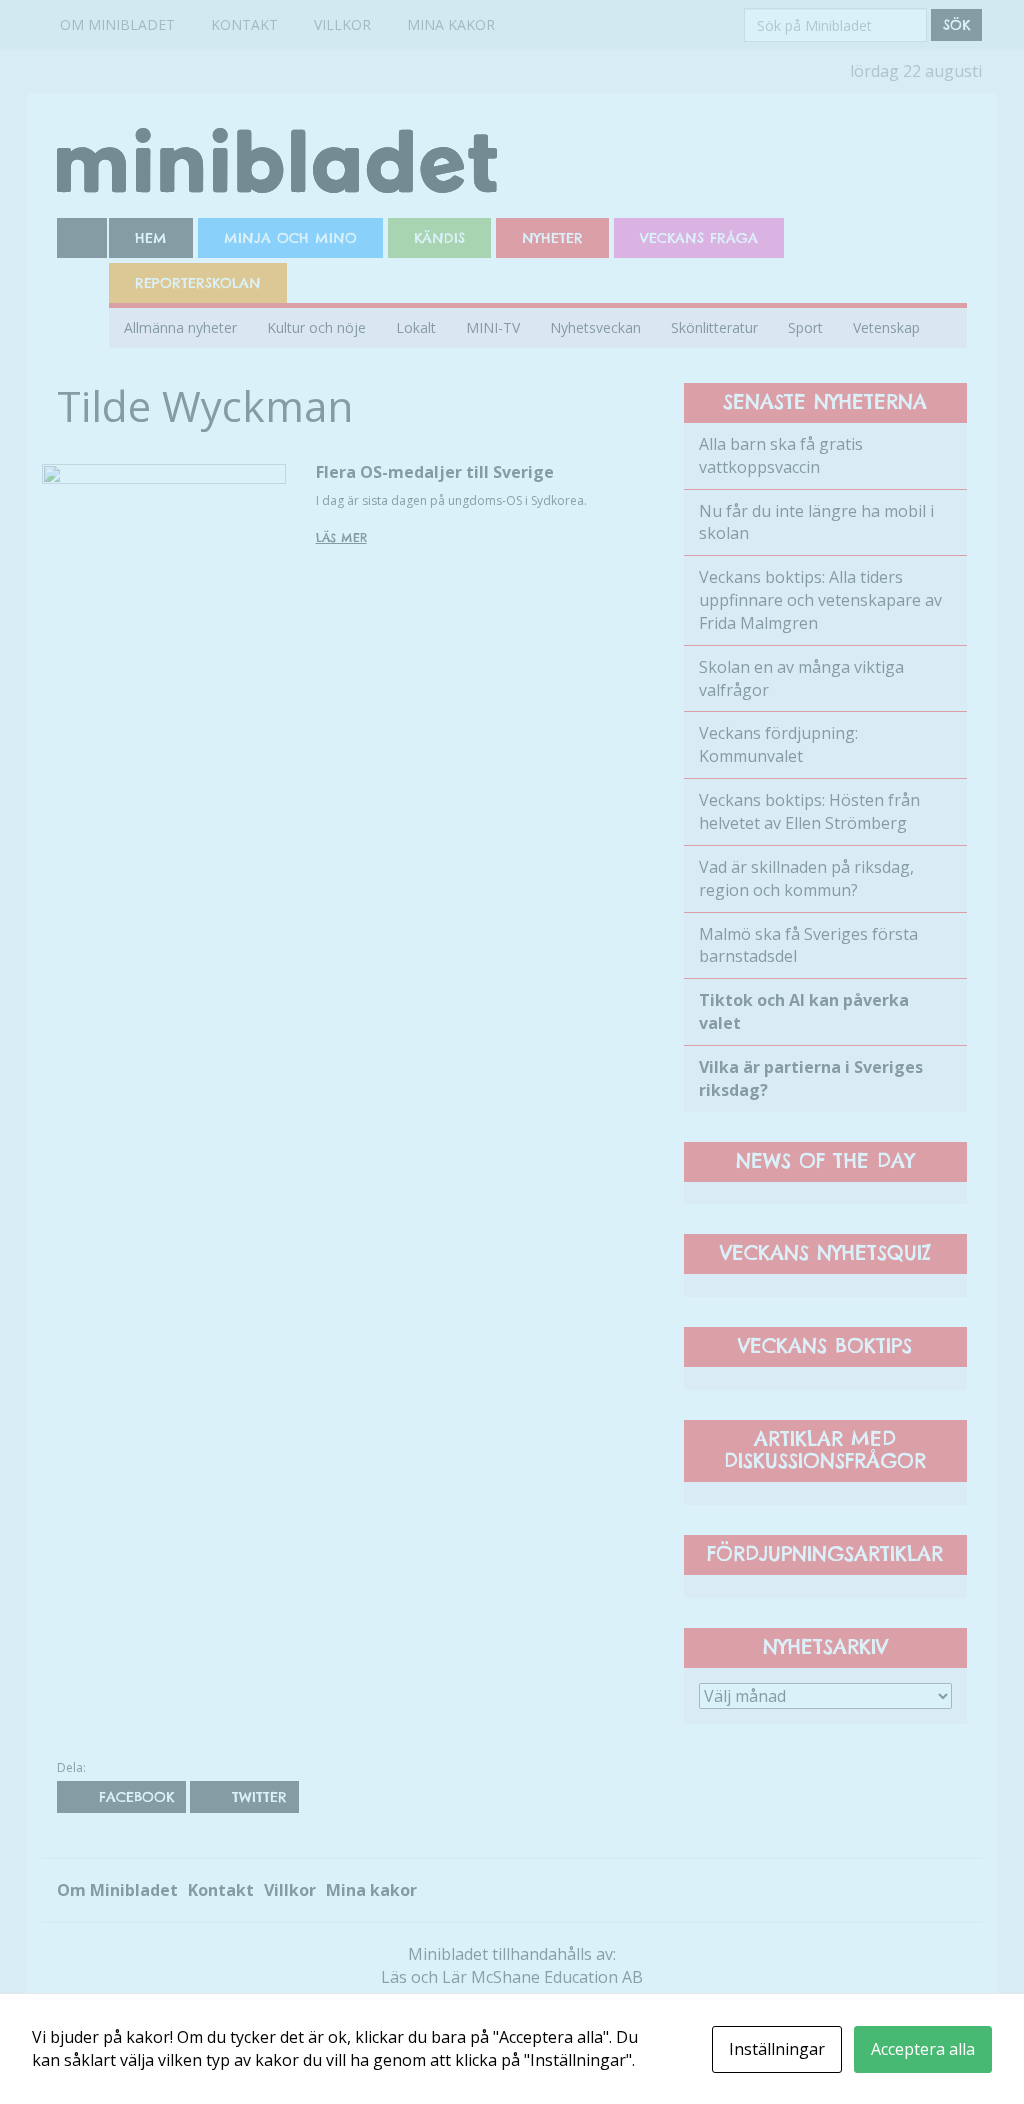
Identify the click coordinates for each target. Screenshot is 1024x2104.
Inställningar (777, 2049)
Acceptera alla (923, 2049)
